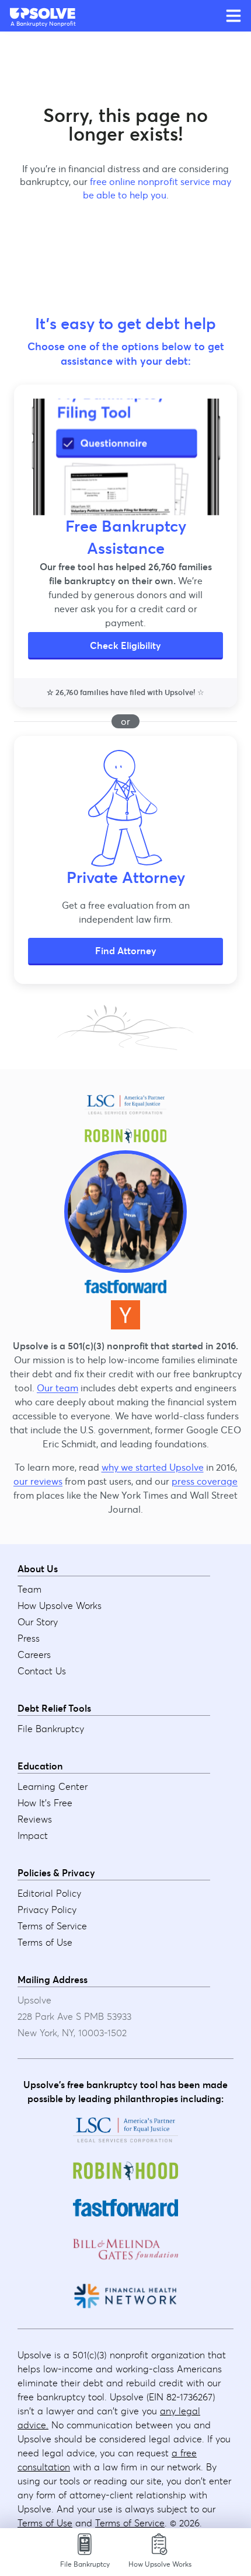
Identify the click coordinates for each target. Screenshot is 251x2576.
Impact (33, 1835)
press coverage (205, 1481)
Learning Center (53, 1786)
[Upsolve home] (43, 13)
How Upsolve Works (60, 1605)
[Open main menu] (233, 16)
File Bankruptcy (51, 1729)
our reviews (38, 1481)
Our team (57, 1388)
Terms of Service (52, 1926)
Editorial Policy (49, 1893)
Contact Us (42, 1671)
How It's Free (45, 1803)
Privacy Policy (47, 1910)
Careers (34, 1654)
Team (29, 1589)
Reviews (35, 1819)
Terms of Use (45, 1942)
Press (29, 1638)
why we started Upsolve (153, 1467)
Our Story (38, 1622)
